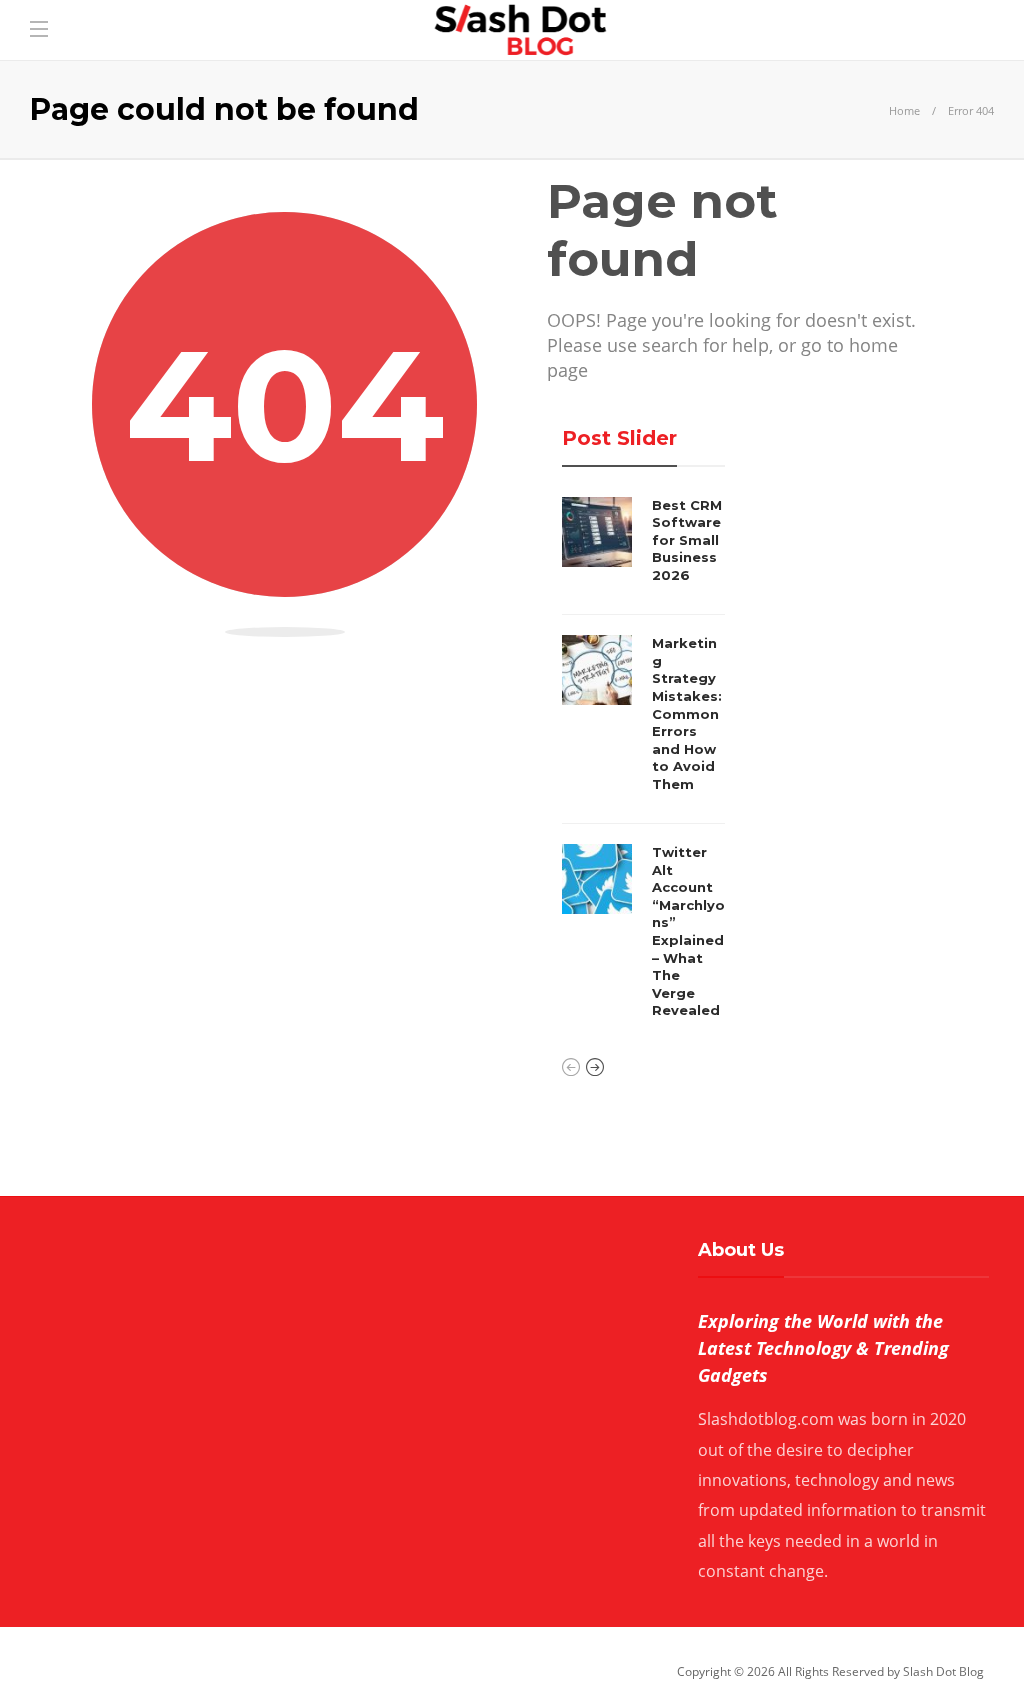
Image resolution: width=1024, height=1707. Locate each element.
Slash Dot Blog (943, 1671)
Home (904, 110)
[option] (643, 763)
